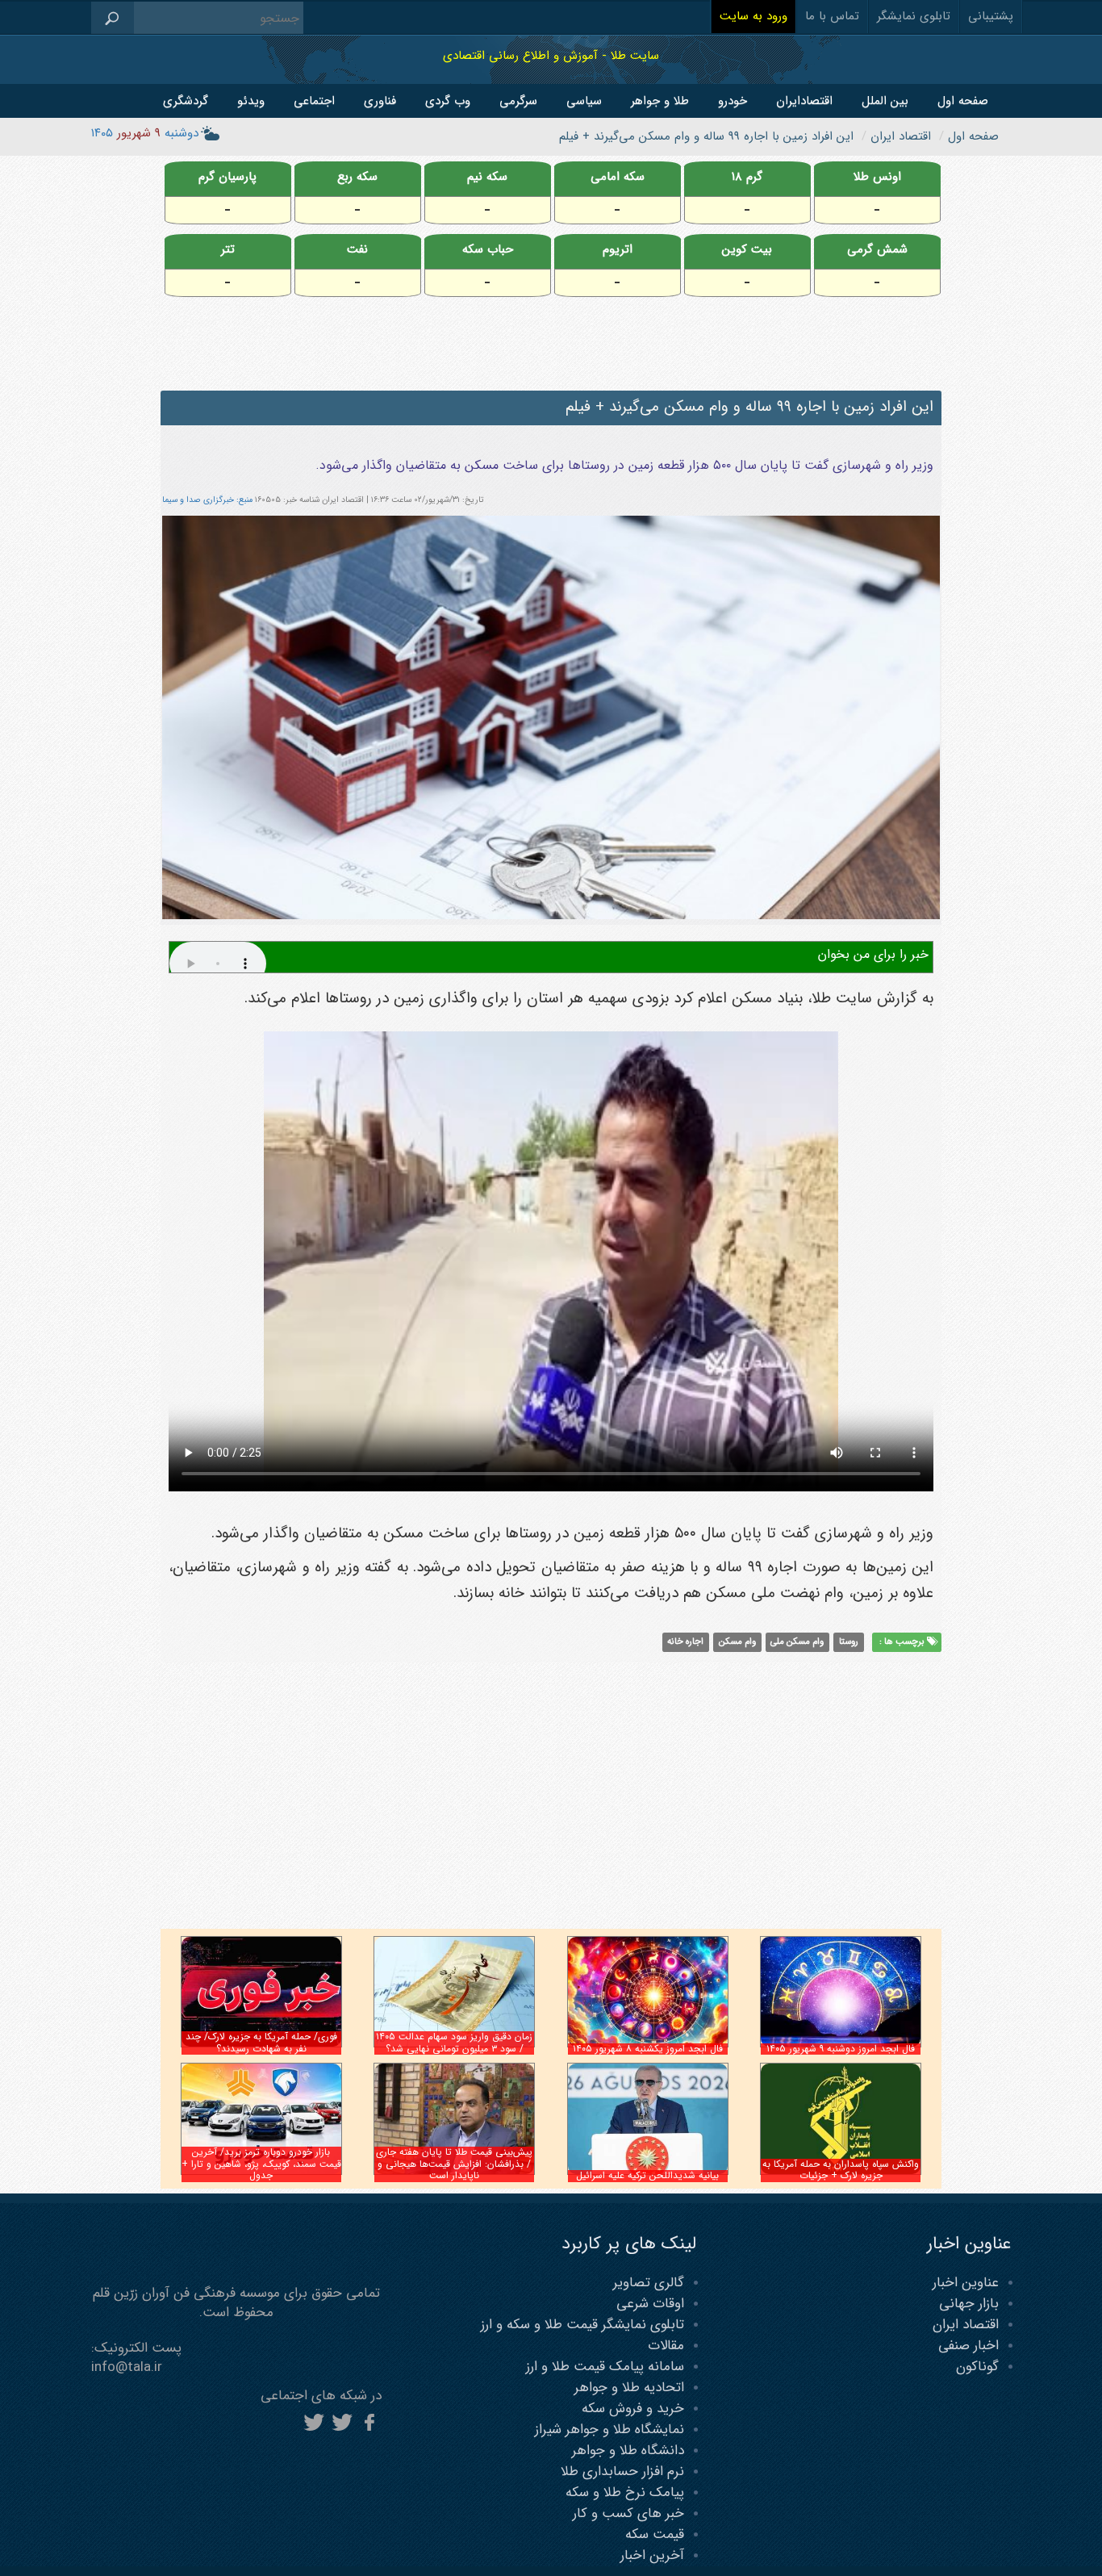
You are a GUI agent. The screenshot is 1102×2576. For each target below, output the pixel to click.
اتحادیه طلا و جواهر (629, 2388)
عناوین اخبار (966, 2283)
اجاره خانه (685, 1642)
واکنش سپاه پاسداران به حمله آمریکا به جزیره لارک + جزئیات (841, 2170)
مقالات (666, 2346)
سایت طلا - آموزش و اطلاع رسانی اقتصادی (551, 55)
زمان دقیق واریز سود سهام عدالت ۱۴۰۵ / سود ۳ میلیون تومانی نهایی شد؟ (454, 2042)
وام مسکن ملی (797, 1642)
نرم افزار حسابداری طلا (622, 2471)
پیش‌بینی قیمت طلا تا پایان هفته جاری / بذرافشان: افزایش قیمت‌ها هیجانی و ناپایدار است (454, 2164)
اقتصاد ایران (966, 2325)
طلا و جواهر (660, 101)
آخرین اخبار (652, 2555)
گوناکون (977, 2367)
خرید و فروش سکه (633, 2409)
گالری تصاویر (649, 2283)
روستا (849, 1642)
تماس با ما (832, 16)
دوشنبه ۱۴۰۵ (145, 133)
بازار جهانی (969, 2304)
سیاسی (584, 101)
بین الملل (885, 101)
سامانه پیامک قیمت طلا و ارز (605, 2367)
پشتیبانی (991, 16)
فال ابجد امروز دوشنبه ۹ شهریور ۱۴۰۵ (841, 2049)
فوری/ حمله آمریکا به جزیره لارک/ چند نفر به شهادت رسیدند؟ (261, 2042)
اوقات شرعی (650, 2304)
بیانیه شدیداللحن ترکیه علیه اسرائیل (647, 2175)
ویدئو (251, 101)
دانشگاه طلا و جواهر (628, 2451)
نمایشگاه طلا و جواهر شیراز (609, 2430)
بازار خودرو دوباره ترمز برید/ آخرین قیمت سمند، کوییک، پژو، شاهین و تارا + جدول (261, 2164)
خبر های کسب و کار (628, 2513)
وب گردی (448, 101)
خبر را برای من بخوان (873, 954)
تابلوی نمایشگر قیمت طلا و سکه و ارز (582, 2325)
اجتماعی (314, 101)
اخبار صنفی (968, 2346)
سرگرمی (518, 101)
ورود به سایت (753, 16)
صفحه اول (963, 101)
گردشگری (186, 101)
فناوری (380, 101)
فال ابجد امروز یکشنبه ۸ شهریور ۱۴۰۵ (648, 2049)
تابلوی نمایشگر (914, 16)
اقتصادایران (804, 101)
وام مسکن (737, 1642)
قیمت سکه (655, 2534)
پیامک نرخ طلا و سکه (625, 2492)
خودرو (733, 101)
